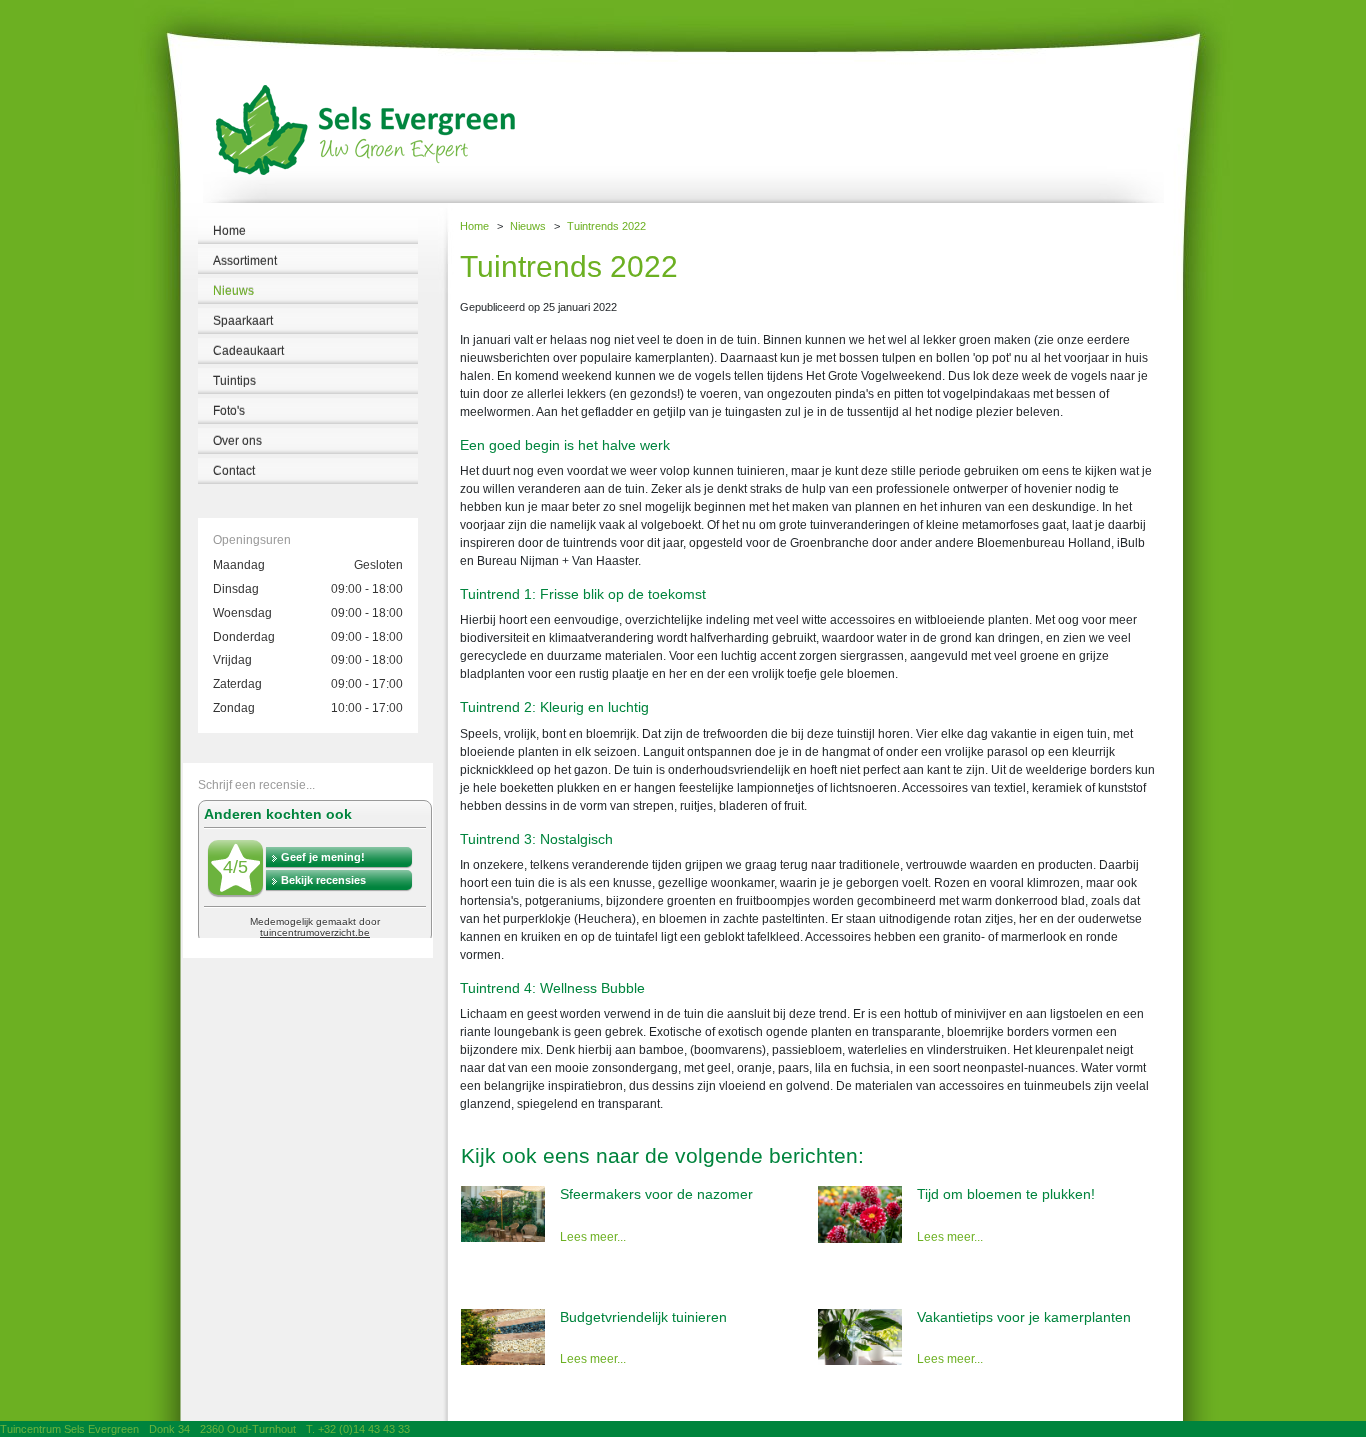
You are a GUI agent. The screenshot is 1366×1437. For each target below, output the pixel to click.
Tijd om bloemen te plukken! (1006, 1194)
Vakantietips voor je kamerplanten (1024, 1317)
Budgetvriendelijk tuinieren (643, 1317)
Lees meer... (593, 1237)
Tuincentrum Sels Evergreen (69, 1429)
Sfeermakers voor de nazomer (656, 1194)
